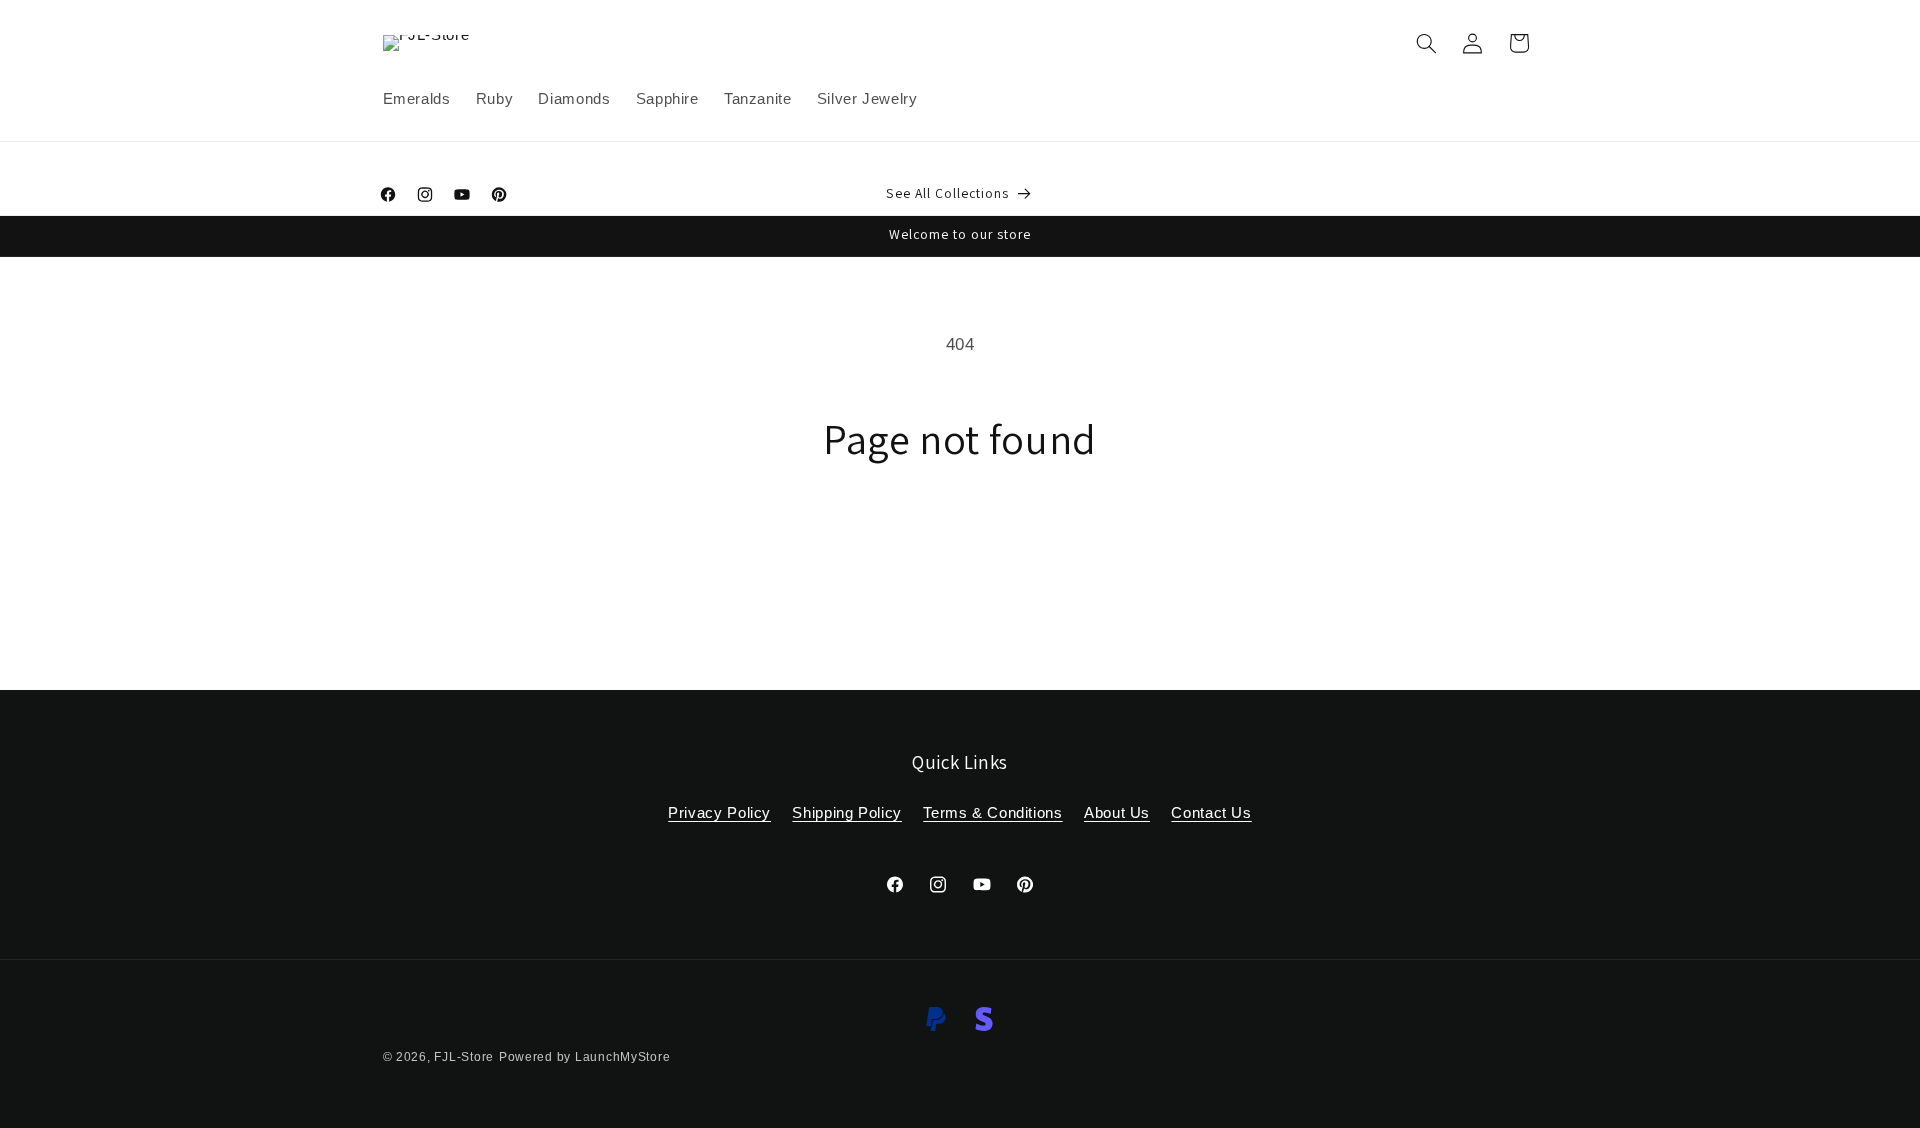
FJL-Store (464, 1057)
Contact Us (1211, 813)
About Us (1117, 813)
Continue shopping (960, 542)
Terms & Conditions (992, 813)
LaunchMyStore (623, 1057)
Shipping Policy (846, 813)
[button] (1426, 43)
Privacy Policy (719, 813)
